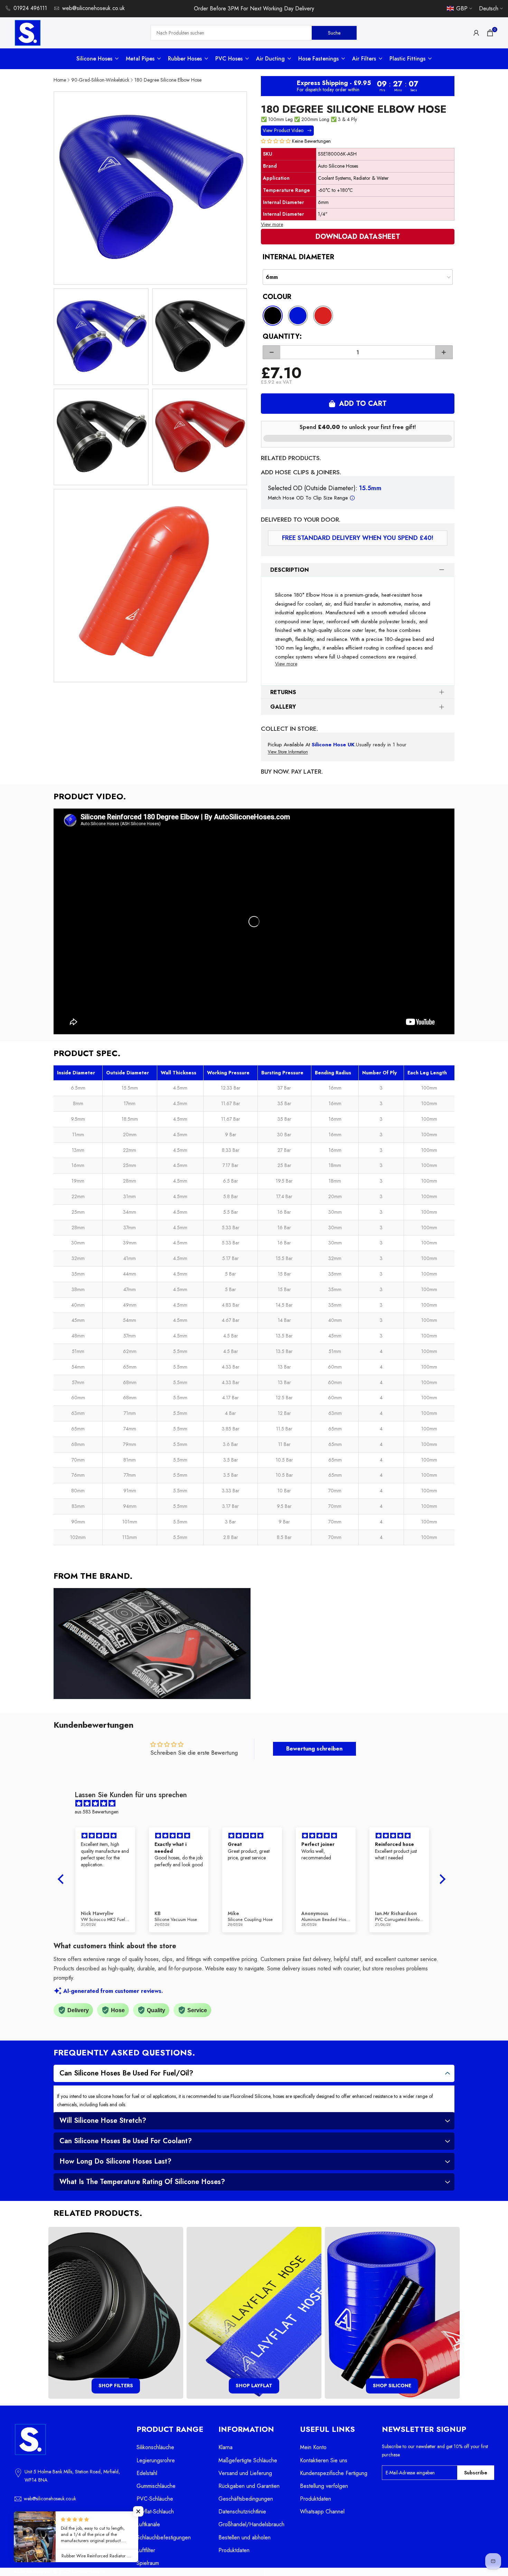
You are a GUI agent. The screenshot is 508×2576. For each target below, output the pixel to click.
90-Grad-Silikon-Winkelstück (100, 80)
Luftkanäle (148, 2524)
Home (60, 80)
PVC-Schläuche (155, 2499)
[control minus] (271, 352)
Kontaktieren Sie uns (324, 2460)
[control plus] (444, 352)
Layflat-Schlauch (155, 2512)
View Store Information (288, 752)
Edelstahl (147, 2473)
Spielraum (148, 2563)
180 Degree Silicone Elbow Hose (168, 80)
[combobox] (232, 33)
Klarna (225, 2447)
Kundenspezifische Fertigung (334, 2473)
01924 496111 (30, 8)
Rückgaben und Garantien (249, 2486)
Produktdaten (234, 2550)
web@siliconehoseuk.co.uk (93, 8)
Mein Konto (313, 2447)
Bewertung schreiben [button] (314, 1749)
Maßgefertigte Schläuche (248, 2460)
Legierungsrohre (156, 2460)
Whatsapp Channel (322, 2512)
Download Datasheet (358, 237)
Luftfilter (146, 2550)
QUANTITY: (282, 337)
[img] (255, 1804)
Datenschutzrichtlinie (242, 2512)
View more (272, 224)
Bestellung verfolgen (324, 2486)
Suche (334, 32)
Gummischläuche (156, 2486)
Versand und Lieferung (245, 2473)
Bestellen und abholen (244, 2537)
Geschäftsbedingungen (246, 2499)
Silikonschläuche (155, 2447)
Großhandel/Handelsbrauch (251, 2524)
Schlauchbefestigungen (164, 2537)
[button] (276, 141)
